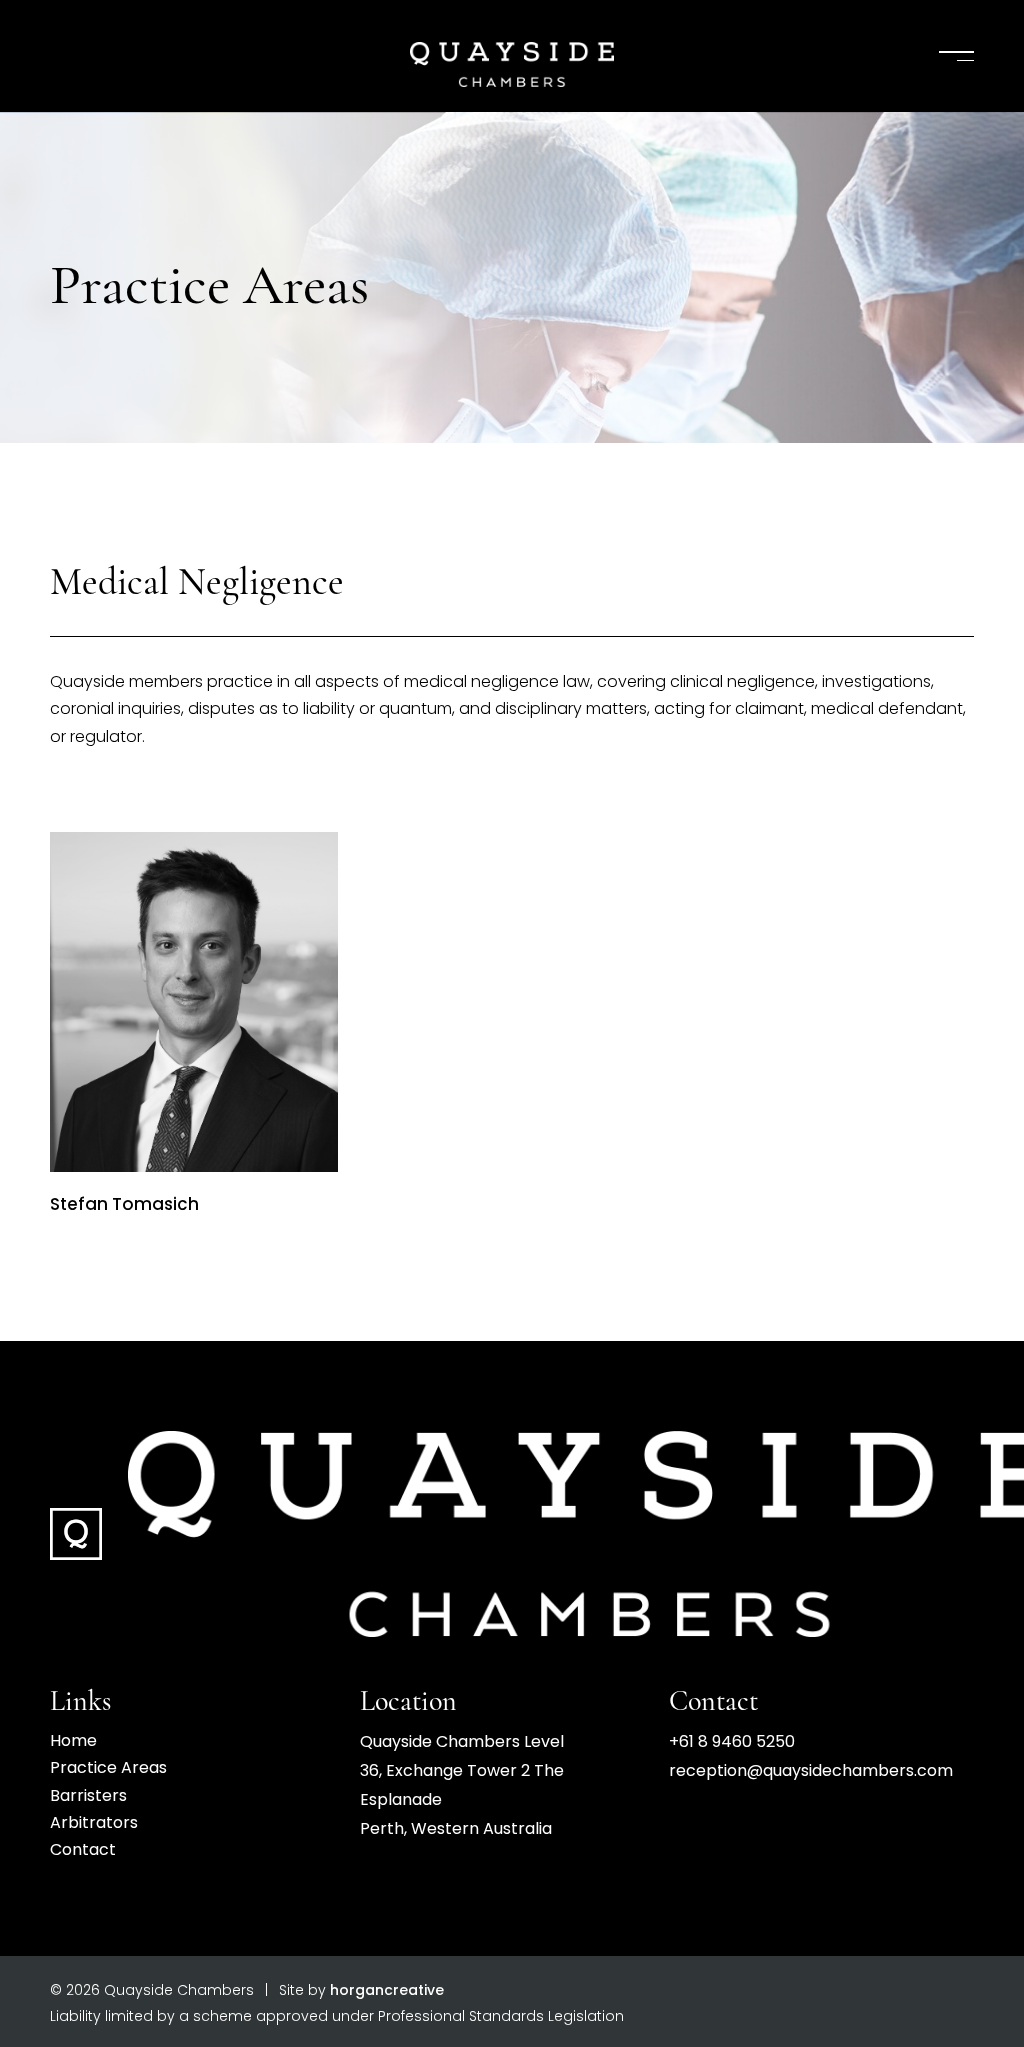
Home (73, 1742)
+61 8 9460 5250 (732, 1743)
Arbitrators (94, 1824)
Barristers (88, 1797)
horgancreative (387, 1991)
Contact (83, 1851)
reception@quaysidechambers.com (811, 1772)
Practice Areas (108, 1769)
